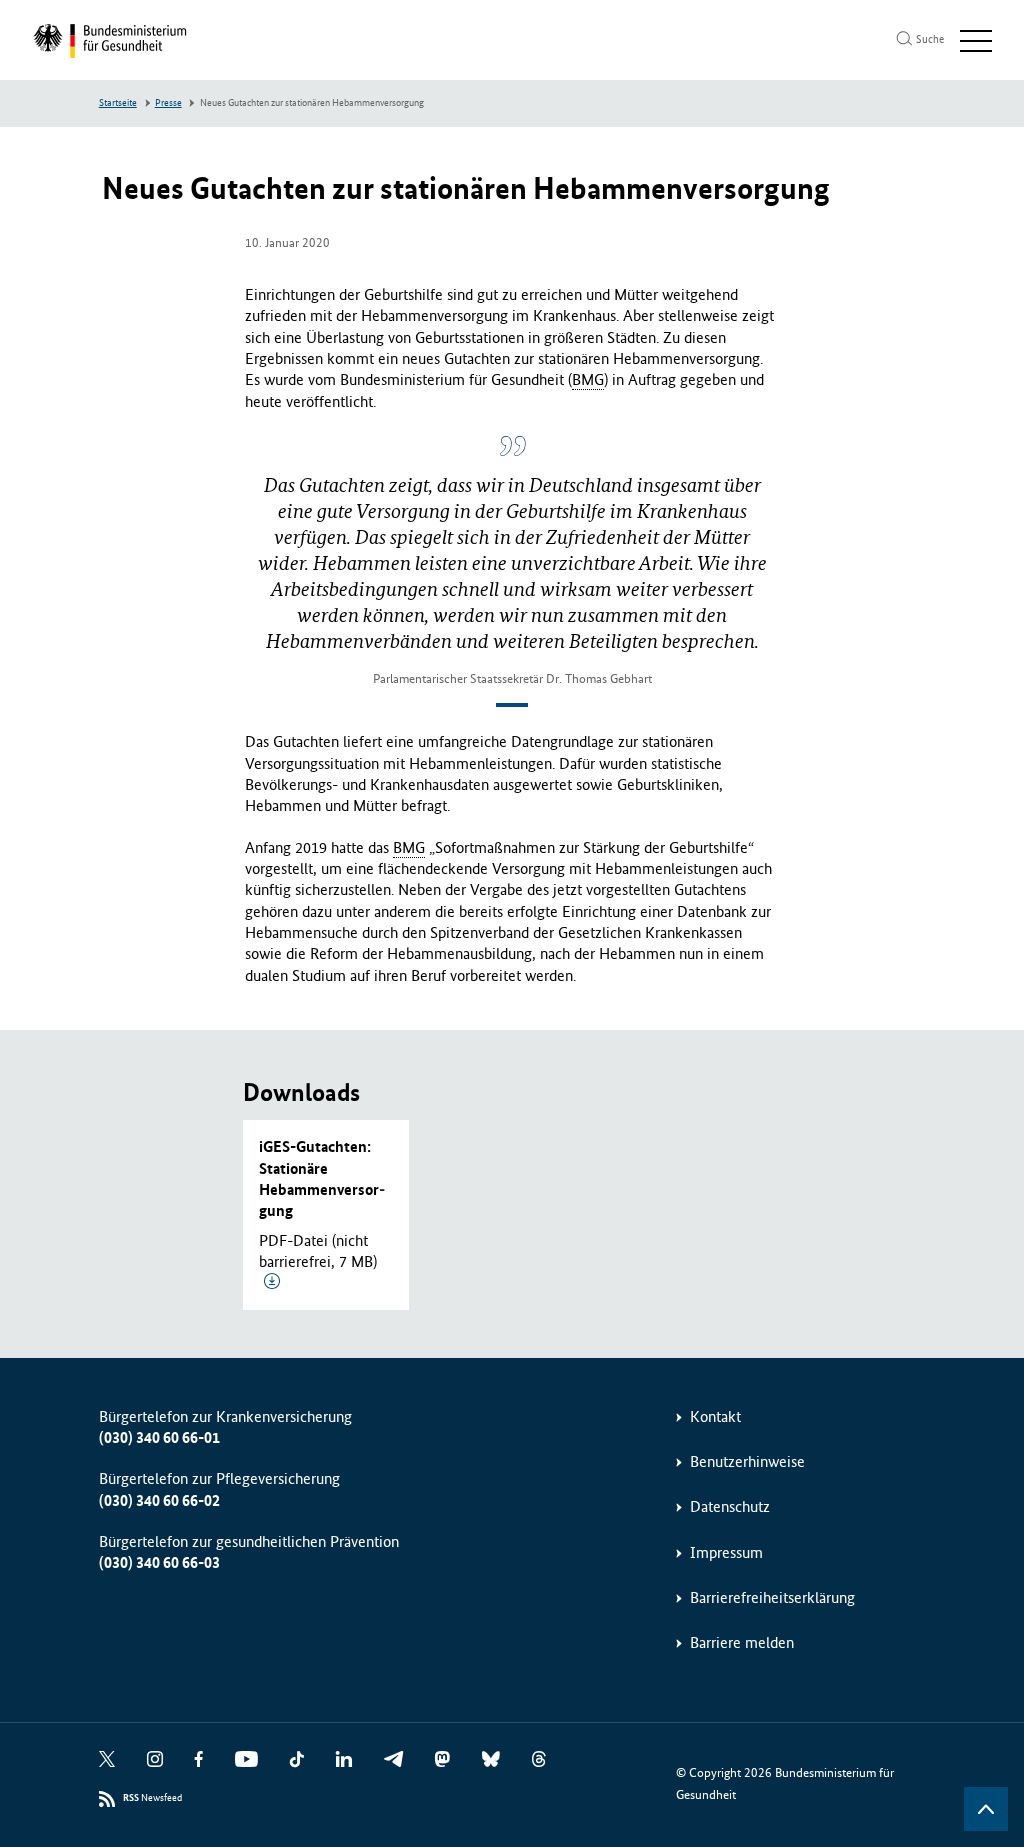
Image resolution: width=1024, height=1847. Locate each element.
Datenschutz (730, 1506)
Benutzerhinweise (747, 1461)
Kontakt (715, 1416)
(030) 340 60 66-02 (159, 1500)
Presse (168, 103)
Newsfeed (152, 1798)
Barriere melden (742, 1642)
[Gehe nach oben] (986, 1809)
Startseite (118, 103)
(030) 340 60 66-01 (159, 1437)
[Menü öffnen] (976, 41)
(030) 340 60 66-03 (159, 1562)
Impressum (726, 1552)
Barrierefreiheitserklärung (772, 1597)
